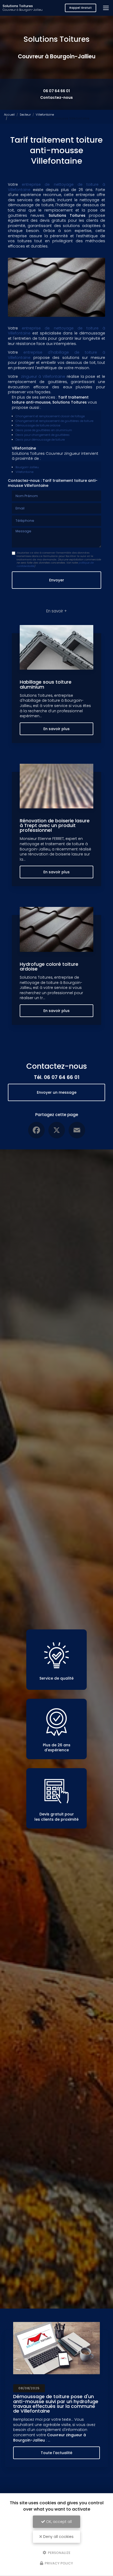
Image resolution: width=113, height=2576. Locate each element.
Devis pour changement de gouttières (43, 435)
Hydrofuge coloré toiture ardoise (49, 966)
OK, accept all (58, 2522)
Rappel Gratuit (81, 8)
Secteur (25, 115)
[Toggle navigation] (106, 8)
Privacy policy (58, 2563)
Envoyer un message (57, 1092)
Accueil (9, 115)
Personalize (59, 2552)
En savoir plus (56, 729)
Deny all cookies (58, 2537)
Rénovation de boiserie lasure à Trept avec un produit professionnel (55, 825)
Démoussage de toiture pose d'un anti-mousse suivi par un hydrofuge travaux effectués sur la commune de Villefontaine (56, 2404)
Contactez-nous (56, 97)
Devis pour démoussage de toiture (40, 440)
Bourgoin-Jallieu (27, 467)
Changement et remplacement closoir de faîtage (50, 416)
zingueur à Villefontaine (43, 376)
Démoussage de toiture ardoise (38, 425)
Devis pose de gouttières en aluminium (44, 430)
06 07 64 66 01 (56, 91)
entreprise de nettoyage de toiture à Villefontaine (56, 187)
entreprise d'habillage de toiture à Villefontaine (56, 355)
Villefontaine (45, 115)
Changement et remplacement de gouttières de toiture (54, 421)
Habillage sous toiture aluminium (46, 684)
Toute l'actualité (56, 2453)
